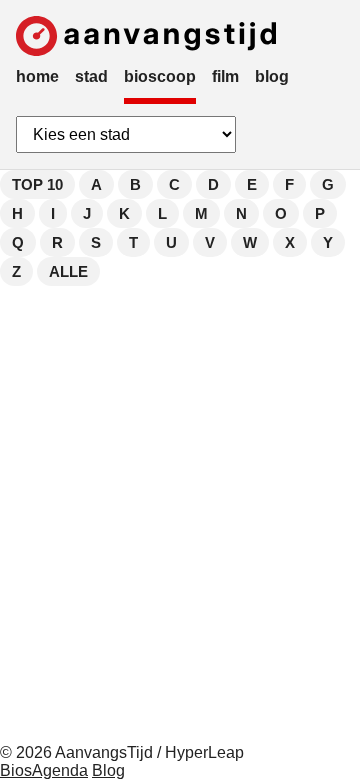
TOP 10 (37, 184)
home (37, 76)
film (225, 76)
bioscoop (160, 76)
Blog (108, 770)
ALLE (68, 271)
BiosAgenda (44, 770)
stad (91, 76)
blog (272, 76)
